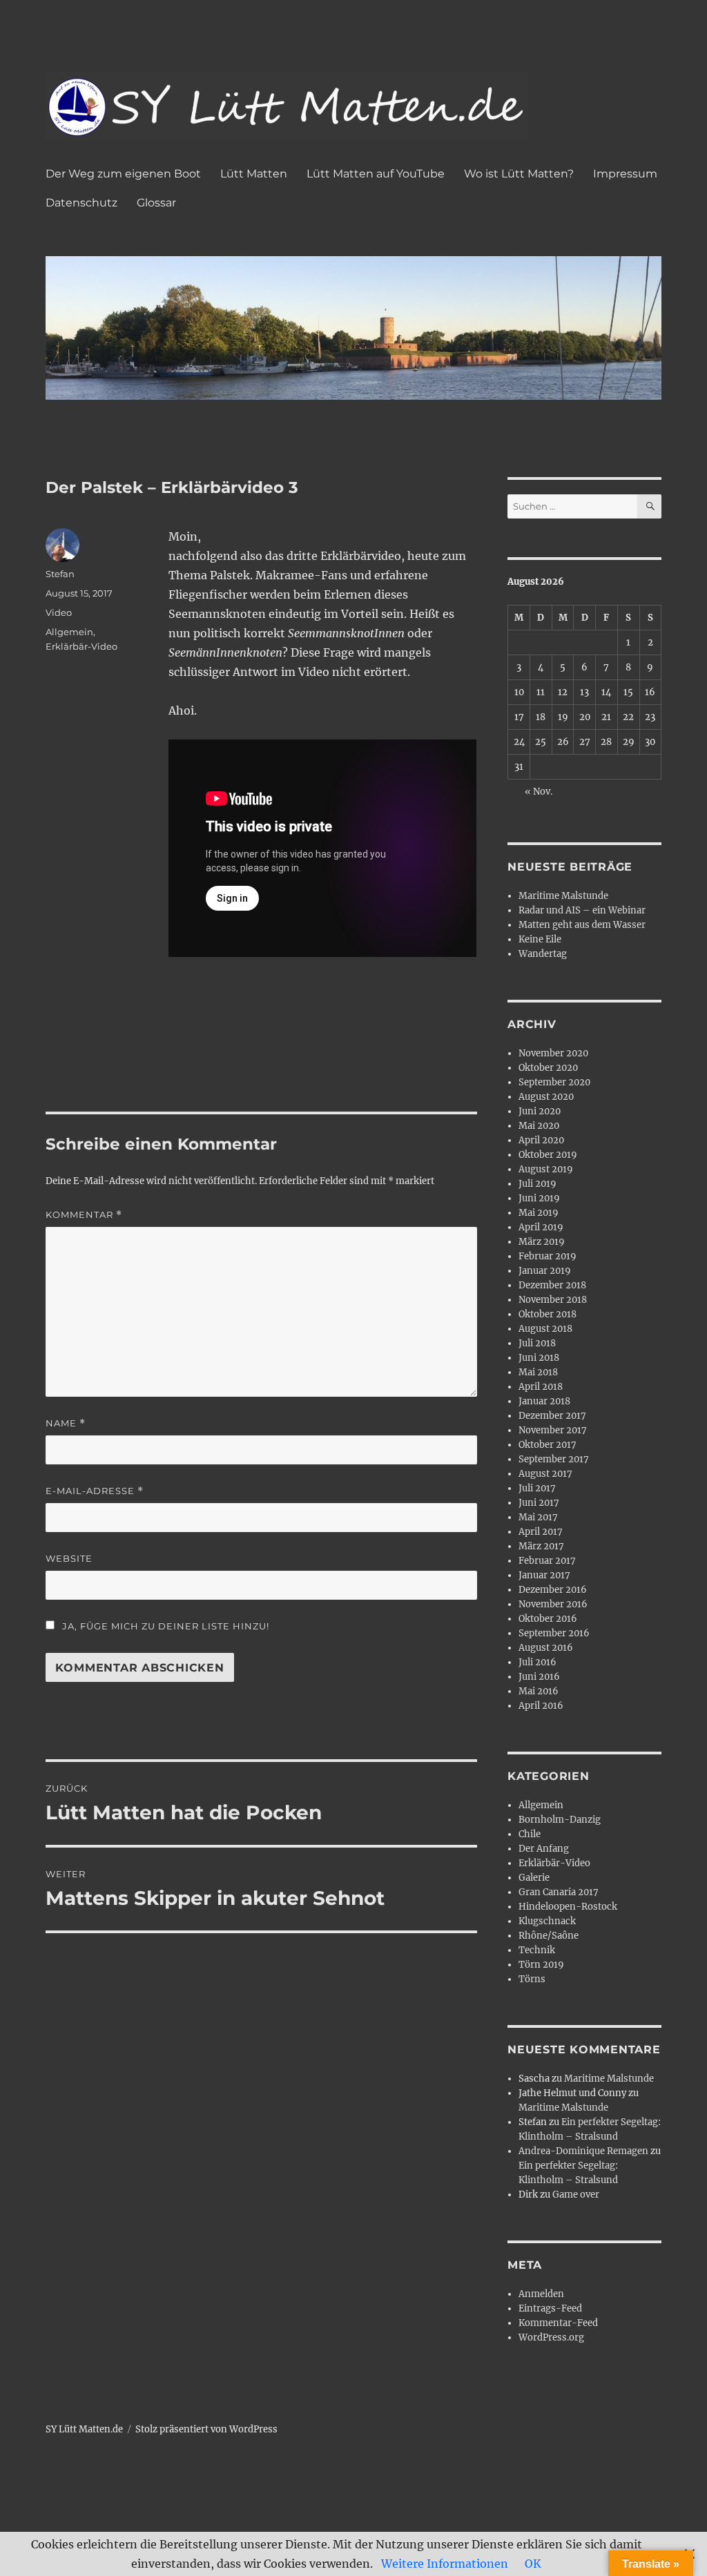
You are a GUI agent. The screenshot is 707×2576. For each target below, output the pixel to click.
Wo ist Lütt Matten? (519, 174)
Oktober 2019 (548, 1155)
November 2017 (553, 1430)
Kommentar (84, 1215)
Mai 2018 (538, 1372)
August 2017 (545, 1474)
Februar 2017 (547, 1561)
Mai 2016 (539, 1691)
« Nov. (539, 792)
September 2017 (554, 1459)
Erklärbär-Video (81, 646)
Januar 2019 (545, 1271)
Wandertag (543, 954)
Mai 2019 (539, 1213)
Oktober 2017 (548, 1445)
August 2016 (546, 1648)
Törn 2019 (541, 1965)
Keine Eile (540, 939)
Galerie (534, 1878)
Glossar (156, 203)
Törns (532, 1979)
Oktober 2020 (548, 1068)
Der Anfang (544, 1849)
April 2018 (541, 1387)
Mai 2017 (538, 1517)
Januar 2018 (544, 1401)
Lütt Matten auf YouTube (376, 174)
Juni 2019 (539, 1198)
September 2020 (554, 1082)
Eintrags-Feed (550, 2308)
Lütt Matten (254, 174)
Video (59, 612)
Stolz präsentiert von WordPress (206, 2429)
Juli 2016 (537, 1662)
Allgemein (69, 632)
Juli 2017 (537, 1488)
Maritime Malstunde (563, 896)
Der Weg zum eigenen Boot (123, 174)
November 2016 (553, 1604)
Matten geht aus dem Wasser (582, 925)
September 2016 (554, 1633)
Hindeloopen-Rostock (568, 1907)
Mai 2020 (539, 1126)
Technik (537, 1950)
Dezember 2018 (552, 1285)
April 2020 (541, 1140)
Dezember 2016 (553, 1590)
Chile (530, 1834)
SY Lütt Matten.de (84, 2429)
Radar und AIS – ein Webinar (582, 910)
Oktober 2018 (548, 1314)
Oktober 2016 (548, 1619)
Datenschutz (81, 203)
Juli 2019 (537, 1184)
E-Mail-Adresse (95, 1491)
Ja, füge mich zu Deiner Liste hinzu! (164, 1626)
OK (533, 2564)
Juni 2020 (540, 1111)
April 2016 (541, 1706)
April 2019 (541, 1227)
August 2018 (545, 1329)
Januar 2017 (544, 1575)
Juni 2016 (539, 1677)
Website (69, 1558)
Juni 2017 (539, 1503)
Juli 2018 (537, 1343)
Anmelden (541, 2294)
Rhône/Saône (549, 1936)
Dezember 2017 (552, 1416)
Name (66, 1423)
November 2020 (553, 1053)
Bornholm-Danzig (560, 1820)
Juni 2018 (539, 1358)
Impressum (625, 174)
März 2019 (542, 1242)
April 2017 (541, 1532)
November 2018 (553, 1300)
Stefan (60, 574)
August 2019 (546, 1169)
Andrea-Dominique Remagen (583, 2151)
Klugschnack (547, 1921)
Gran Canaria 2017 (559, 1892)
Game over (576, 2195)
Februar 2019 (548, 1256)
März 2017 (541, 1546)
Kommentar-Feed (558, 2323)
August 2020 (546, 1097)
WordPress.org (551, 2337)
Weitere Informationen (445, 2564)
